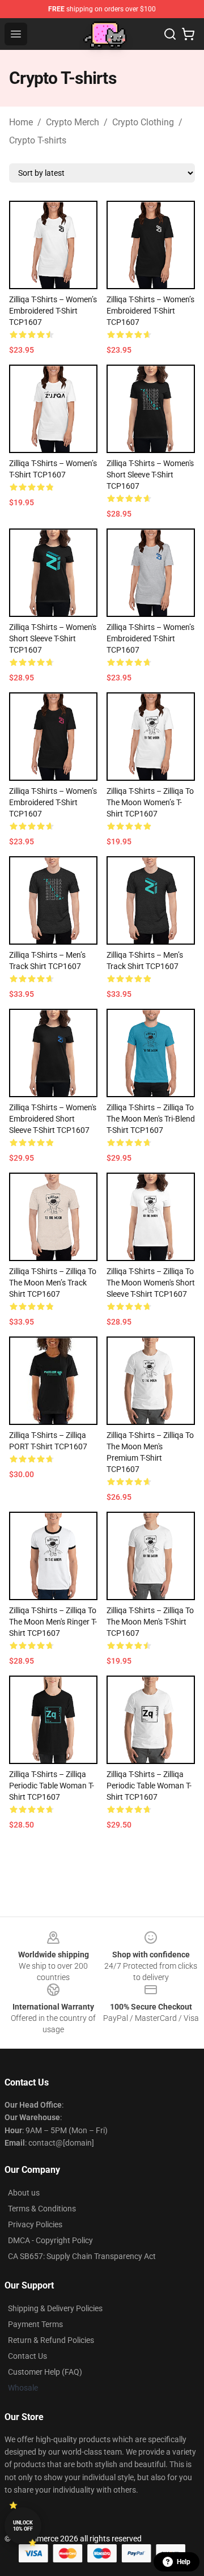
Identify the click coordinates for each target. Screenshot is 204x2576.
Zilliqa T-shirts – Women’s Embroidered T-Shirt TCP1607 (53, 311)
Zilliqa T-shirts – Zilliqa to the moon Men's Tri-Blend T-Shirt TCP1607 (151, 1119)
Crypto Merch (73, 122)
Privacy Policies (35, 2224)
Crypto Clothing (143, 122)
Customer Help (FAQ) (45, 2372)
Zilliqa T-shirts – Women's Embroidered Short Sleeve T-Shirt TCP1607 (53, 1119)
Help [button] (184, 2562)
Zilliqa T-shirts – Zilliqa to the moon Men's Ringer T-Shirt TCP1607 (53, 1622)
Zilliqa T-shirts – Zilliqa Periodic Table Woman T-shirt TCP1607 (52, 1786)
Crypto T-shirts (38, 140)
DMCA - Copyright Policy (50, 2240)
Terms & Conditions (42, 2209)
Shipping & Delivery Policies (55, 2308)
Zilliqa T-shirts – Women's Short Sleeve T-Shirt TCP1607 (150, 475)
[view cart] (188, 34)
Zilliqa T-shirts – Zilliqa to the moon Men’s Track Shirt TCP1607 (53, 1283)
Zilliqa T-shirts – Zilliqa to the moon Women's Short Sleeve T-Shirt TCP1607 (151, 1283)
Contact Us (27, 2356)
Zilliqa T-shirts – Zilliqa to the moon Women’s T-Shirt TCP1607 (150, 802)
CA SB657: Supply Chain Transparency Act (82, 2256)
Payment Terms (35, 2324)
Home (21, 122)
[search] (170, 34)
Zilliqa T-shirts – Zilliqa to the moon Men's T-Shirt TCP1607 (150, 1622)
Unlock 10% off (23, 2526)
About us (24, 2193)
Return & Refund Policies (51, 2340)
